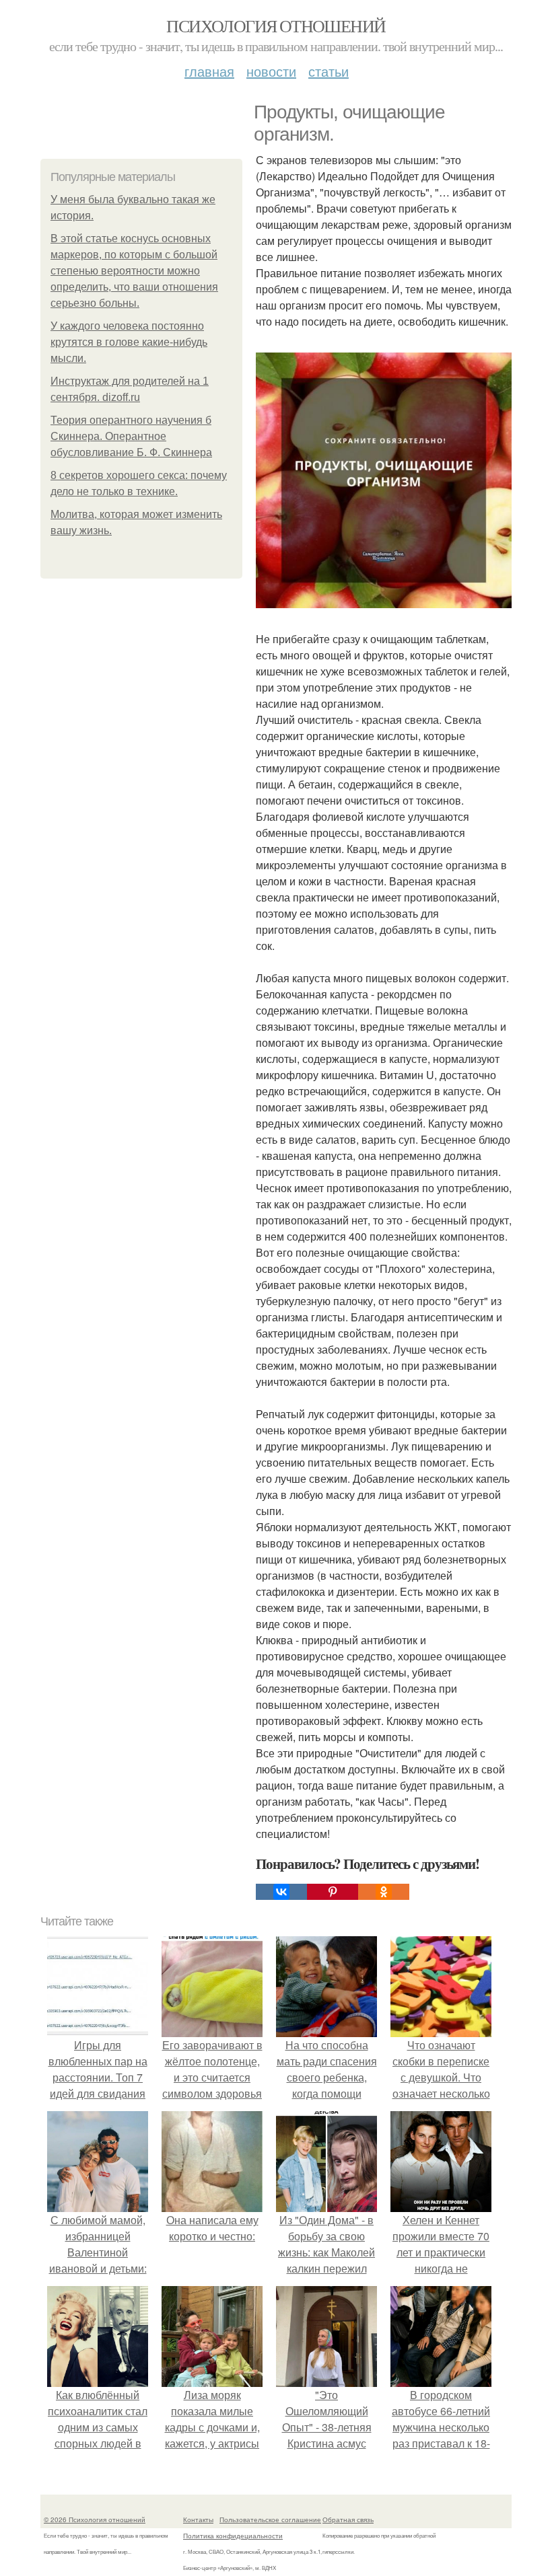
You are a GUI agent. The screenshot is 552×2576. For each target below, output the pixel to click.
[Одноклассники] (384, 1892)
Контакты (198, 2519)
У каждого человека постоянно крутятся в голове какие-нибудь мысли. (129, 342)
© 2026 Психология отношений (95, 2519)
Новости (271, 71)
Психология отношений (276, 26)
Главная (209, 71)
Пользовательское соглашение (270, 2519)
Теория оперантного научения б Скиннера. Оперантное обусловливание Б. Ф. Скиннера (131, 436)
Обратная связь (348, 2519)
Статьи (329, 71)
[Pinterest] (333, 1892)
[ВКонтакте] (281, 1892)
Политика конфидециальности (233, 2536)
